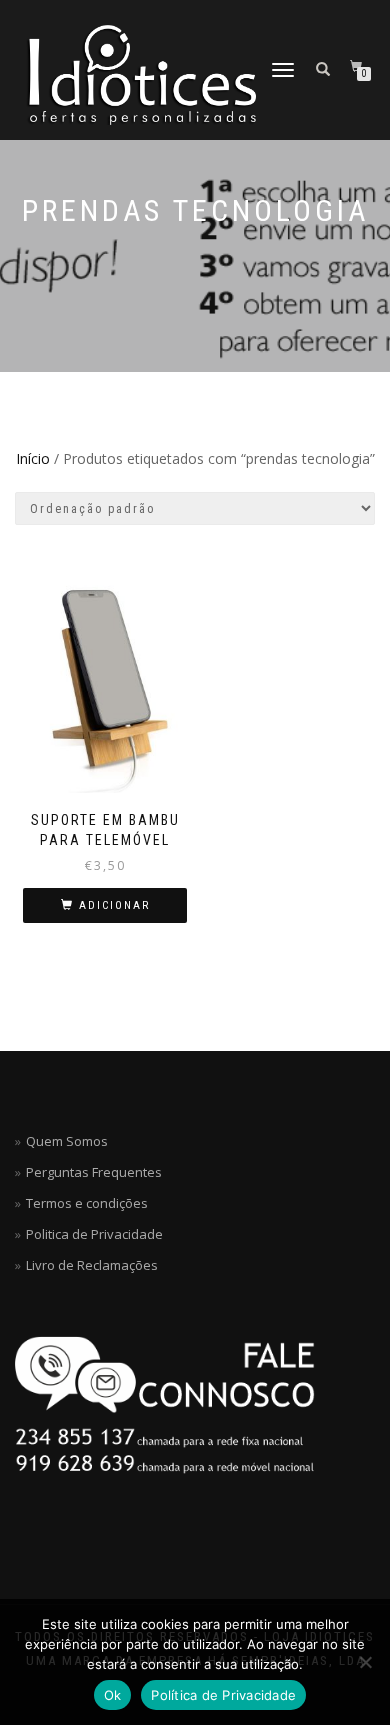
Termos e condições (87, 1203)
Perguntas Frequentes (94, 1172)
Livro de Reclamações (92, 1265)
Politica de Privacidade (94, 1234)
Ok (113, 1695)
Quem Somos (67, 1141)
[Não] (365, 1662)
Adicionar (114, 905)
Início (33, 458)
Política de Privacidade (223, 1695)
